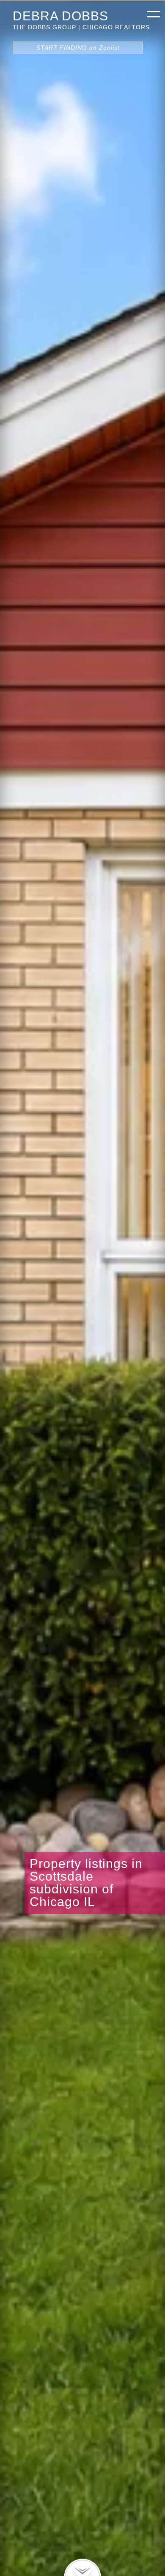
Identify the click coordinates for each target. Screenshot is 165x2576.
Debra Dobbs (60, 16)
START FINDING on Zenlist (78, 48)
